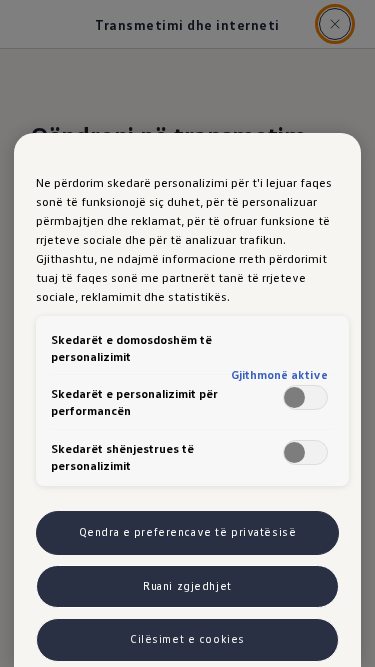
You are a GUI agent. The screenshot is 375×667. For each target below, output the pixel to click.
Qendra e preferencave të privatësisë (188, 532)
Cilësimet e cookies (187, 639)
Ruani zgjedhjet (187, 586)
